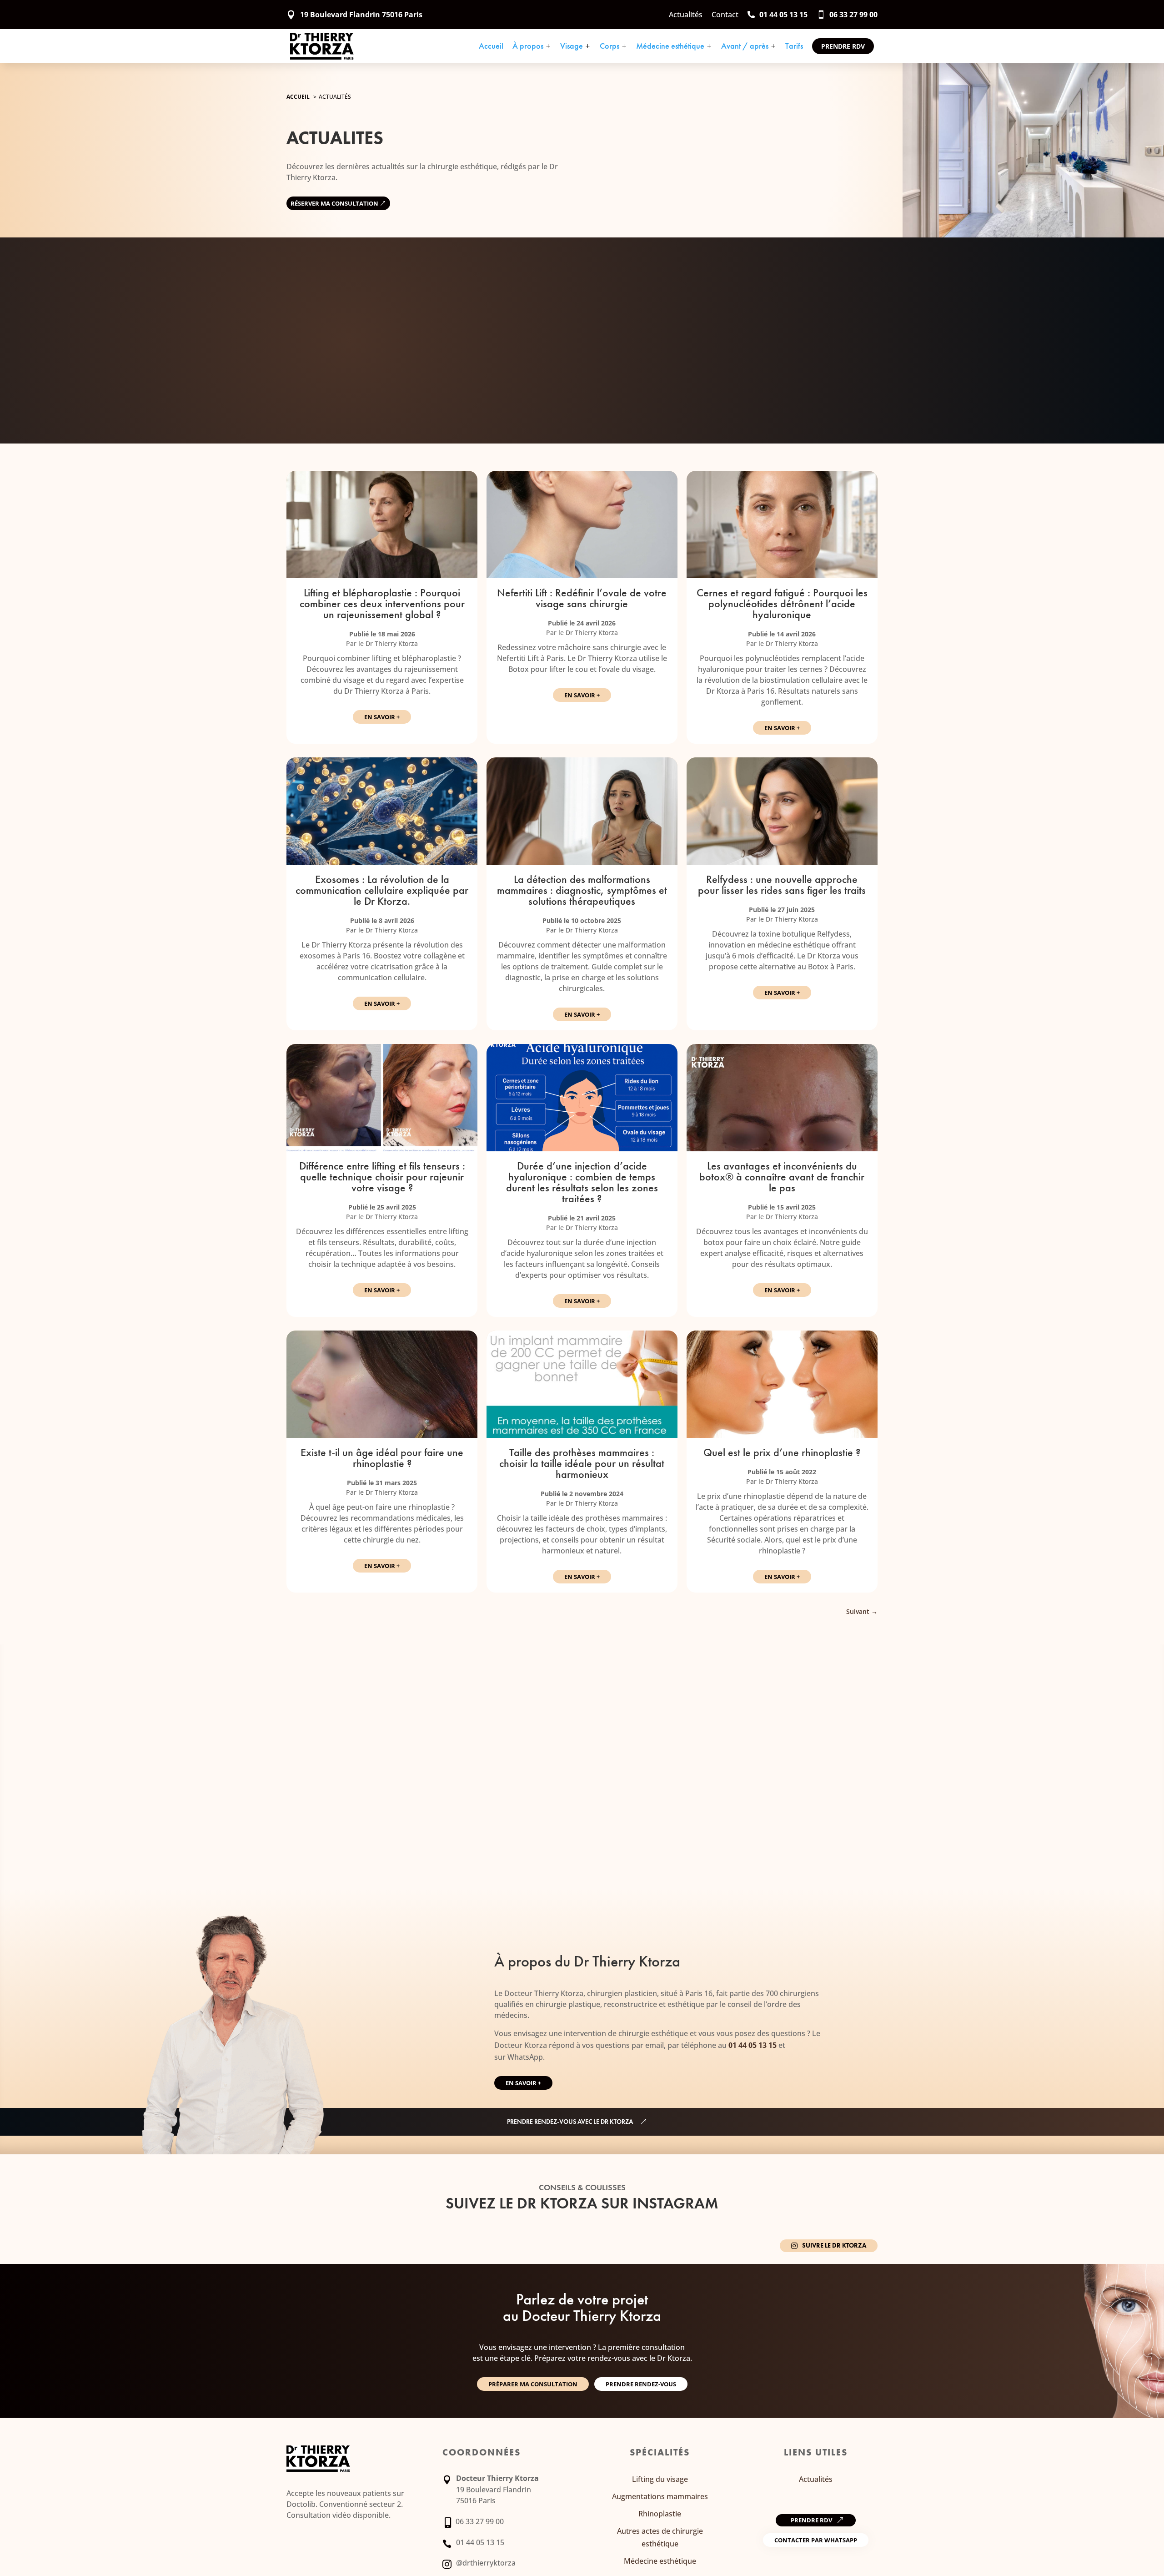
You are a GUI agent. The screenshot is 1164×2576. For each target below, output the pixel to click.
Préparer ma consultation (533, 2384)
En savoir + (382, 717)
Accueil (491, 46)
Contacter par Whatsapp (816, 2540)
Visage (575, 46)
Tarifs (794, 46)
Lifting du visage (660, 2479)
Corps (613, 46)
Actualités (816, 2479)
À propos (532, 46)
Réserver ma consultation (334, 203)
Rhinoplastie (660, 2514)
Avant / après (749, 46)
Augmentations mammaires (660, 2496)
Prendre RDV (843, 46)
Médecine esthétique (674, 46)
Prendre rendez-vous (641, 2384)
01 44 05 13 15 (753, 2045)
